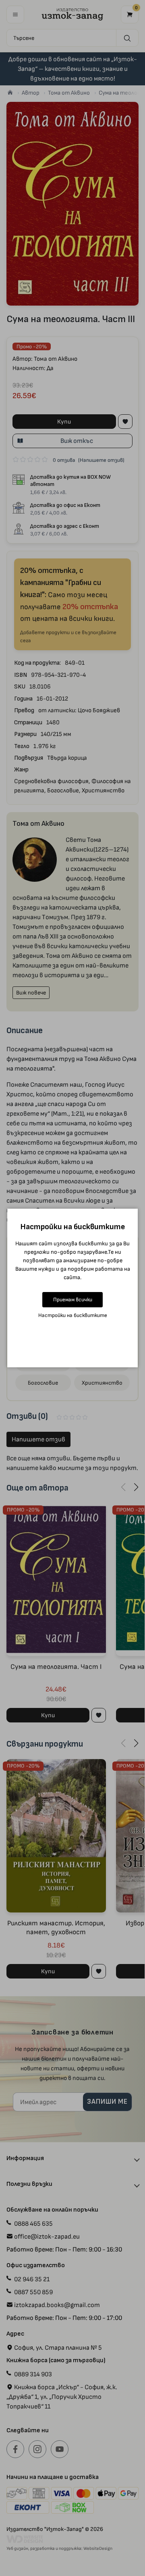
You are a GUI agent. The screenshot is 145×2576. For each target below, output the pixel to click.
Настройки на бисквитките (73, 1315)
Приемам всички (73, 1299)
